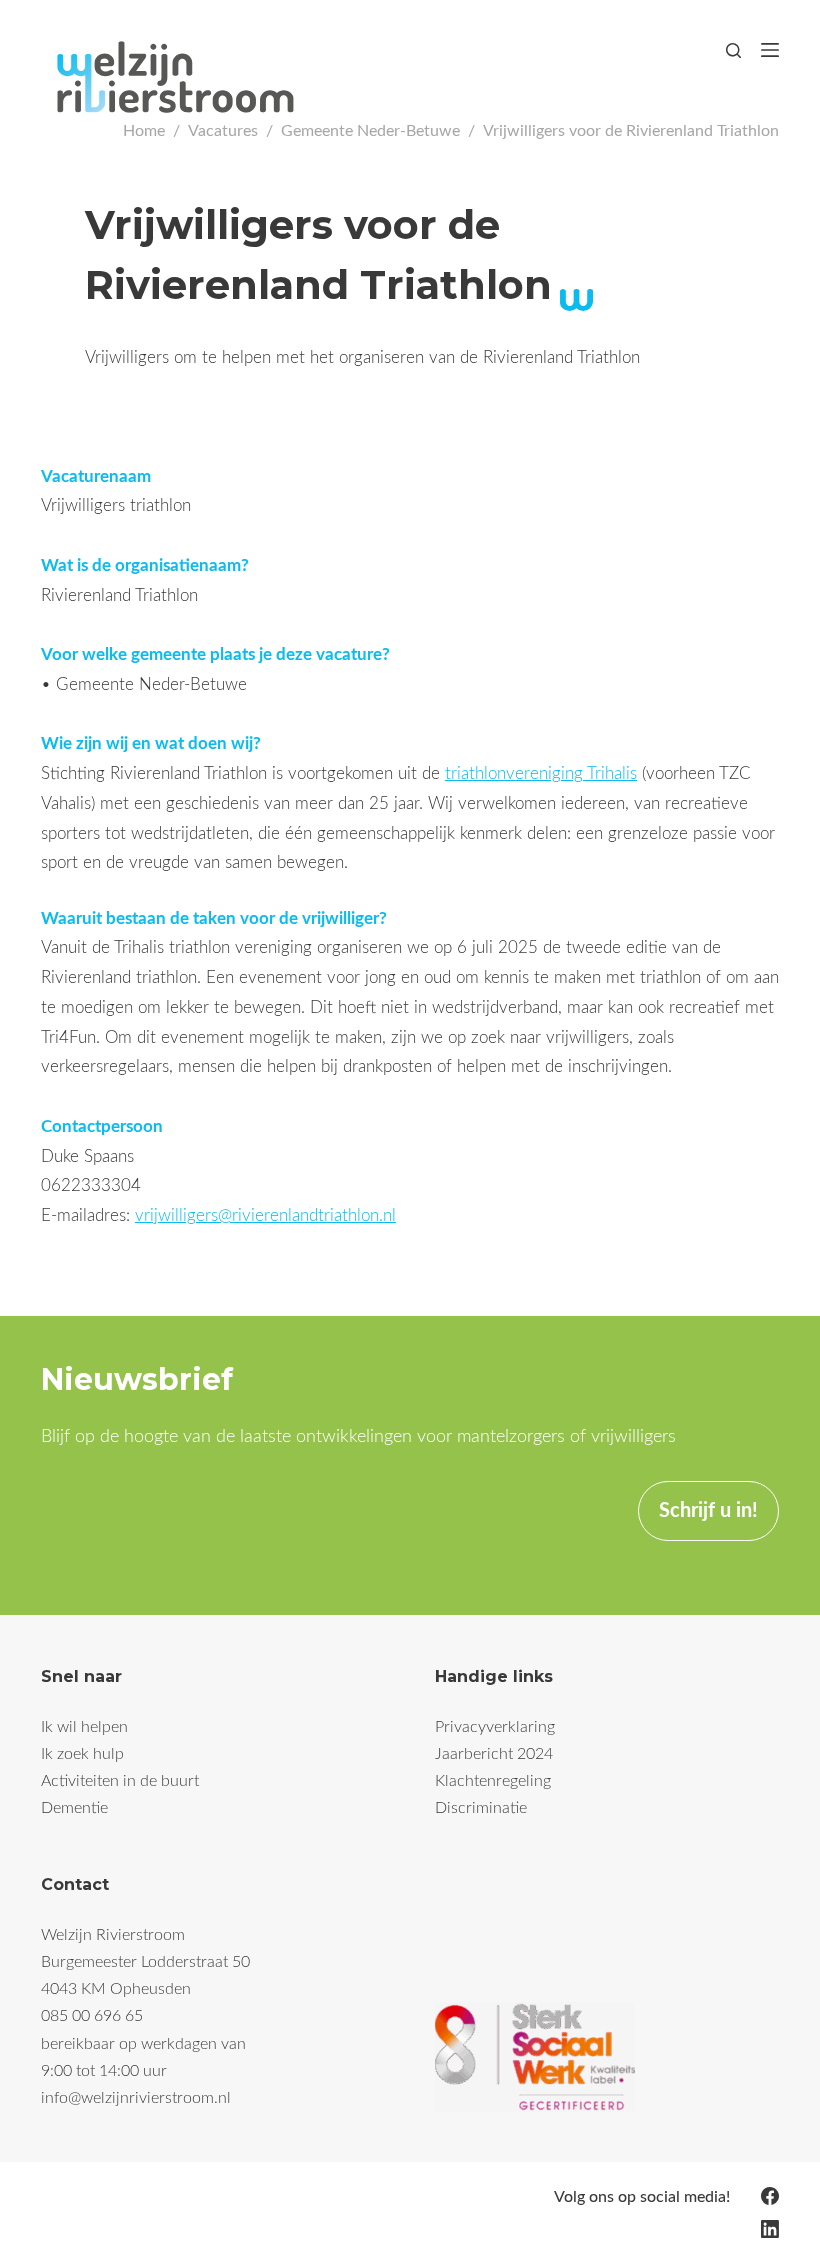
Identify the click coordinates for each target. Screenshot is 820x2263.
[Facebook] (770, 2196)
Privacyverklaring (495, 1727)
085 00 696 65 (92, 2016)
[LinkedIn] (770, 2229)
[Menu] (770, 50)
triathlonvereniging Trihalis (541, 773)
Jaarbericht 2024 (494, 1754)
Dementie (74, 1808)
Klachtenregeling (493, 1781)
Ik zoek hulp (82, 1754)
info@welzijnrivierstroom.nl (136, 2098)
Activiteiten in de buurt (120, 1781)
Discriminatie (481, 1808)
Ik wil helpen (84, 1727)
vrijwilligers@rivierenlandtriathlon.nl (265, 1215)
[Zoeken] (733, 50)
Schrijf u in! (708, 1511)
